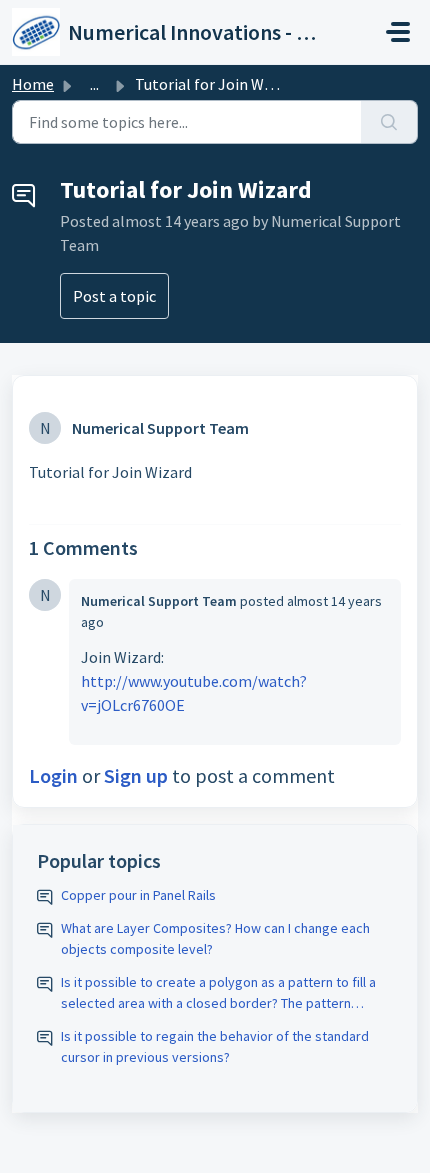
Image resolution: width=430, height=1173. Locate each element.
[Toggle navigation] (398, 32)
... (94, 84)
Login (53, 775)
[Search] (389, 122)
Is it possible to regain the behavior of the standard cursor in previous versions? (215, 1046)
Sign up (136, 775)
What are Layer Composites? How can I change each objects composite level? (215, 938)
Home (33, 84)
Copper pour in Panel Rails (138, 895)
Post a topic (114, 296)
